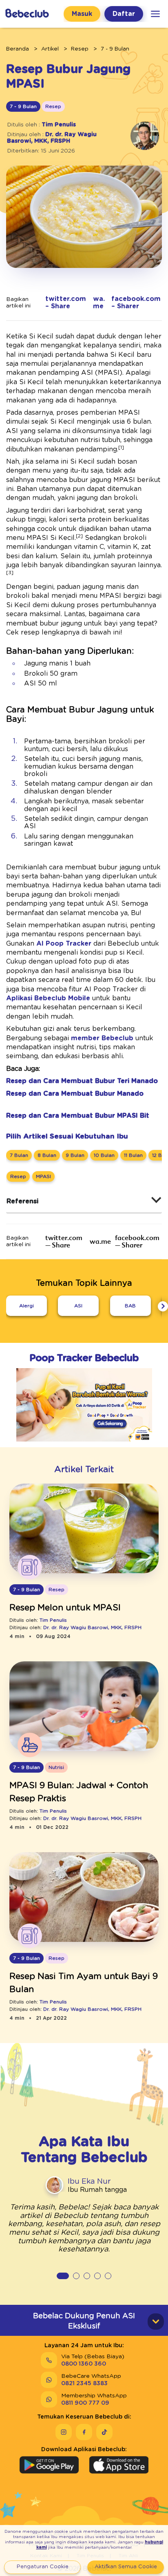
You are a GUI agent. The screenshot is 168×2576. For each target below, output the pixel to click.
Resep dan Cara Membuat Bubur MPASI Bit (78, 1116)
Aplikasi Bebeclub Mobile (48, 998)
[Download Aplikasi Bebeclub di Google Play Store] (49, 2465)
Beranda (18, 49)
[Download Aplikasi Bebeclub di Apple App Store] (119, 2465)
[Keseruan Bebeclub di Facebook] (84, 2432)
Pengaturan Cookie (43, 2567)
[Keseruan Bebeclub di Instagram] (64, 2432)
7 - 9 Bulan (115, 49)
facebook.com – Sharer (136, 303)
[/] (27, 14)
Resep (80, 49)
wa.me (99, 303)
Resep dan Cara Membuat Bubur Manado (75, 1094)
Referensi (22, 1201)
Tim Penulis (59, 125)
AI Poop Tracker (64, 944)
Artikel (50, 49)
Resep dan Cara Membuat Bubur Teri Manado (82, 1081)
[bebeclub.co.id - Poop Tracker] (84, 1443)
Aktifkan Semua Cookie (126, 2567)
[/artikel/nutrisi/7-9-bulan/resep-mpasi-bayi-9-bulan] (84, 1707)
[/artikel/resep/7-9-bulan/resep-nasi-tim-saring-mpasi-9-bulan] (84, 1898)
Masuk (82, 14)
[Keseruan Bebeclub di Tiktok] (104, 2432)
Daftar (124, 14)
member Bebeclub (102, 1038)
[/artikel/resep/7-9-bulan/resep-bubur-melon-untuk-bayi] (84, 1529)
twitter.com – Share (66, 303)
